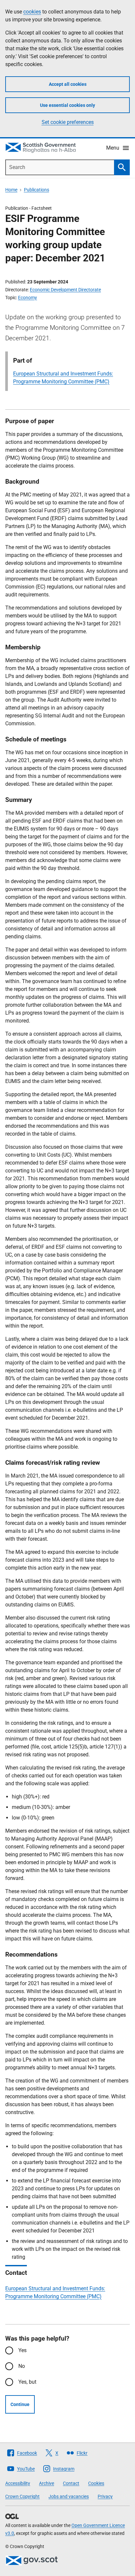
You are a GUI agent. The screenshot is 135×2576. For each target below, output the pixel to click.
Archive (47, 2483)
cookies (32, 12)
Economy (28, 298)
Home (11, 190)
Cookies (96, 2483)
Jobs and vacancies (69, 2496)
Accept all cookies (68, 84)
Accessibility (18, 2483)
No (22, 2366)
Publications (37, 190)
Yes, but (27, 2382)
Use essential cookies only (67, 105)
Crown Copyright (22, 2496)
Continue (20, 2404)
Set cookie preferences (68, 122)
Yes (22, 2350)
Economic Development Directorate (65, 290)
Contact (71, 2483)
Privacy (105, 2496)
